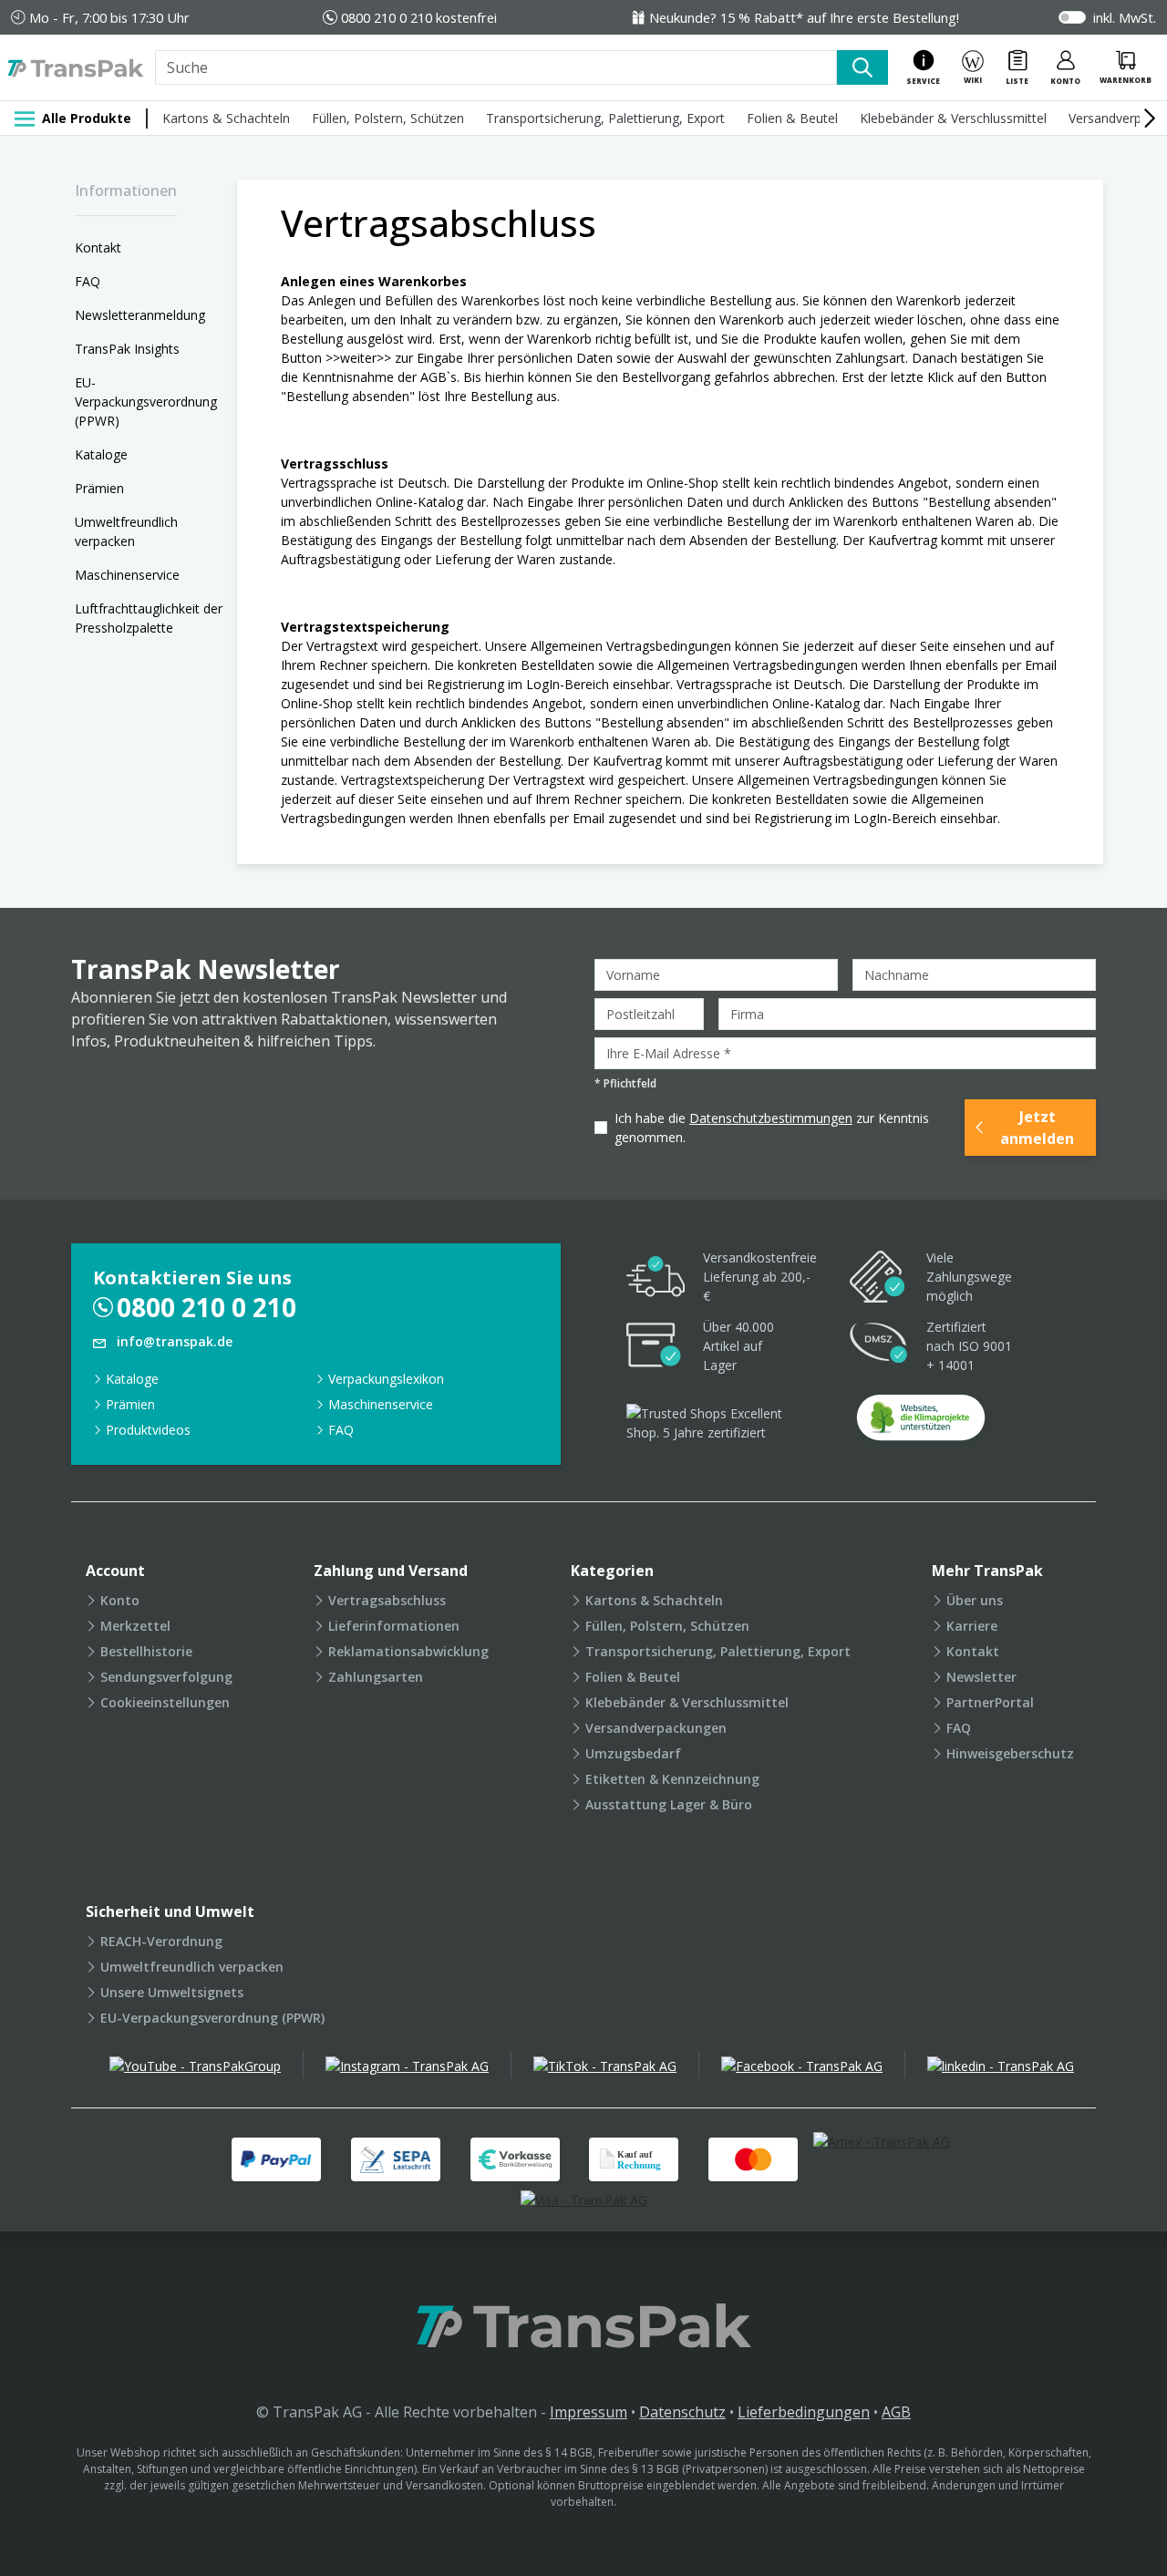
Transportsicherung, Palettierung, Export (605, 118)
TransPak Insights (127, 349)
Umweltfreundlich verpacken (126, 531)
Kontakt (98, 247)
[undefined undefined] (921, 1423)
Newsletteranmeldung (140, 315)
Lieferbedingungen (804, 2412)
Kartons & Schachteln (226, 118)
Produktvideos (148, 1430)
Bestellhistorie (146, 1651)
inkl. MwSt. (1125, 17)
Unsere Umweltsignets (172, 1992)
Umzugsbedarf (633, 1753)
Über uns (975, 1600)
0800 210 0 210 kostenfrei (419, 17)
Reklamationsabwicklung (408, 1651)
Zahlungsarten (376, 1677)
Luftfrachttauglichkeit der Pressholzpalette (149, 618)
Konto (120, 1600)
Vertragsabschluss (387, 1600)
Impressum (589, 2412)
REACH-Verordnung (161, 1941)
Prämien (99, 488)
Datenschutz (682, 2412)
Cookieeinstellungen (165, 1702)
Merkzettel (135, 1626)
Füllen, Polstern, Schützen (388, 118)
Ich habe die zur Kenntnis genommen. (772, 1128)
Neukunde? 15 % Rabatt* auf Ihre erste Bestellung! (804, 17)
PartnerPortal (990, 1702)
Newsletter (981, 1677)
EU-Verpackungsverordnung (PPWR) (146, 402)
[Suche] (862, 67)
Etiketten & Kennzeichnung (672, 1779)
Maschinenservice (127, 575)
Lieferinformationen (394, 1626)
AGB (896, 2412)
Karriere (972, 1626)
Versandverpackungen (656, 1728)
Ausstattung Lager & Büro (669, 1804)
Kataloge (101, 454)
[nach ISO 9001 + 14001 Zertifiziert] (879, 1346)
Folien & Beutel (792, 118)
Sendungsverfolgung (166, 1677)
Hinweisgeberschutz (1010, 1753)
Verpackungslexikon (386, 1379)
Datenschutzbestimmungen (771, 1118)
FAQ (88, 281)
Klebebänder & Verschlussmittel (953, 118)
